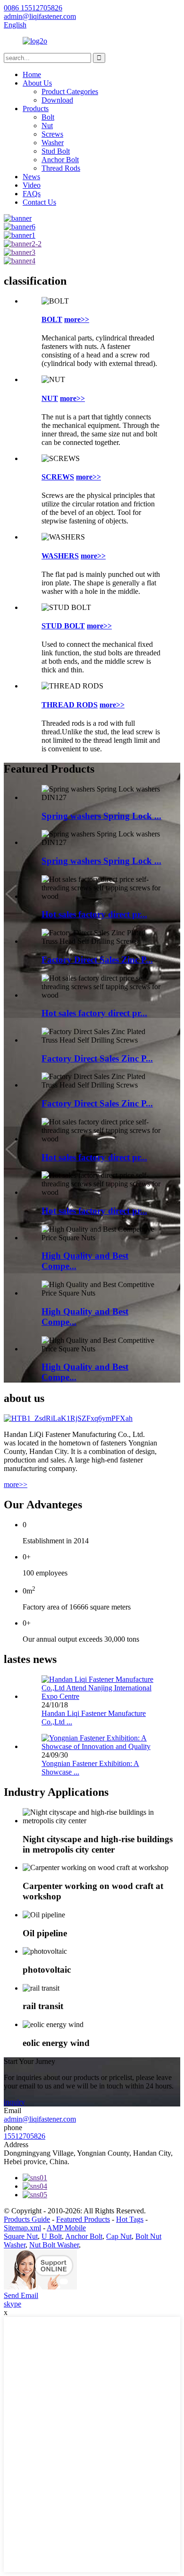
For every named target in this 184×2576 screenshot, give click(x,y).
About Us (37, 83)
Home (32, 74)
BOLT (52, 319)
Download (57, 100)
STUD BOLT (63, 626)
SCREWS (58, 477)
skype (13, 2304)
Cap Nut (119, 2236)
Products (36, 109)
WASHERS (60, 556)
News (31, 177)
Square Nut (21, 2236)
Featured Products (83, 2219)
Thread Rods (61, 168)
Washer (53, 143)
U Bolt (52, 2236)
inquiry (14, 2102)
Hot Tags (130, 2219)
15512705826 (25, 2136)
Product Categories (70, 91)
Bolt (48, 117)
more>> (77, 319)
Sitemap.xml (22, 2228)
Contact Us (39, 202)
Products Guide (27, 2219)
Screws (52, 134)
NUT (50, 398)
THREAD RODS (70, 705)
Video (32, 185)
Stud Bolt (56, 151)
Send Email (21, 2295)
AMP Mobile (66, 2228)
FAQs (32, 194)
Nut (47, 126)
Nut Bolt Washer (54, 2245)
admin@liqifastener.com (40, 2119)
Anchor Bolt (60, 160)
